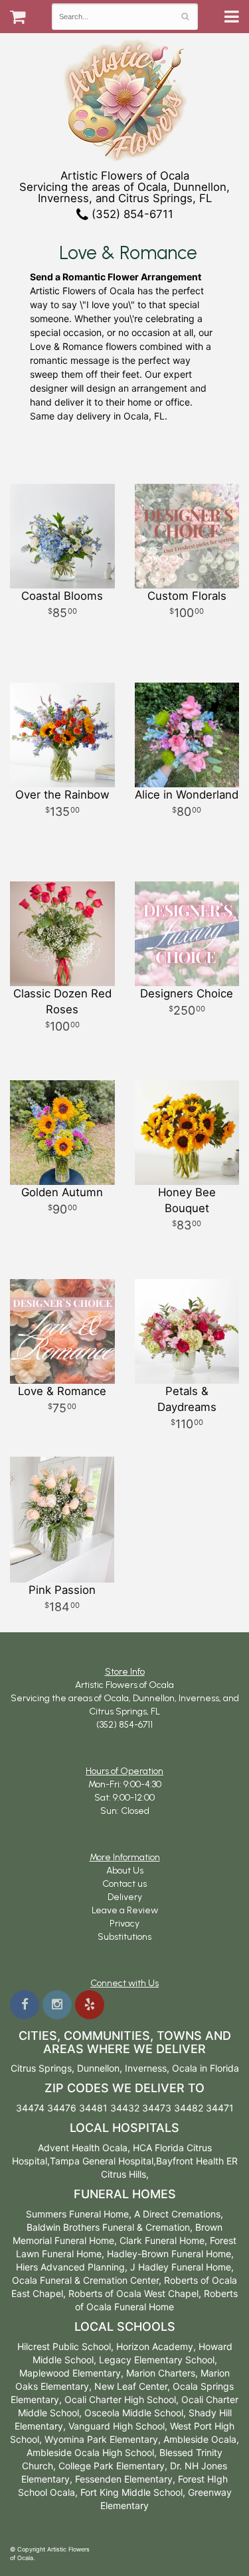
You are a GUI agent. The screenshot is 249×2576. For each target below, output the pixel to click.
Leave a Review (125, 1910)
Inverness (146, 2068)
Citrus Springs (41, 2068)
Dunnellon (98, 2068)
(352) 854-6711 (131, 214)
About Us (125, 1871)
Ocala (185, 2068)
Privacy (124, 1924)
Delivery (125, 1897)
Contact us (124, 1884)
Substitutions (124, 1937)
